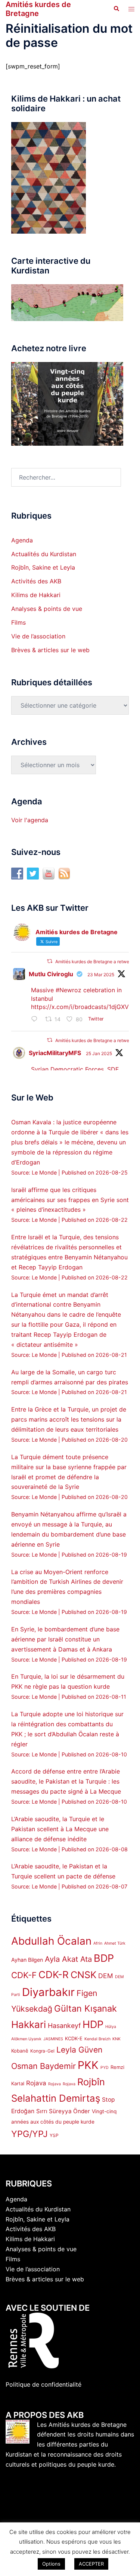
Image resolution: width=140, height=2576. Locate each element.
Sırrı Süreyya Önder (63, 2111)
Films (18, 622)
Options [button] (51, 2564)
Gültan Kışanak (85, 2008)
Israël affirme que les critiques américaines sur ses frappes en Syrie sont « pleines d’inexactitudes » (70, 1200)
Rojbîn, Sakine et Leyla (43, 567)
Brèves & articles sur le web (50, 650)
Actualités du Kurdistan (44, 554)
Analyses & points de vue (47, 609)
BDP (104, 1958)
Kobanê (20, 2051)
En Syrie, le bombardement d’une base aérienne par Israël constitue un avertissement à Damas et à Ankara (65, 1639)
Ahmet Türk (115, 1943)
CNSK (83, 1975)
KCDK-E (74, 2038)
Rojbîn (91, 2082)
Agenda (22, 540)
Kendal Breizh (97, 2039)
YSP (54, 2135)
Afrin (98, 1943)
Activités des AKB (36, 581)
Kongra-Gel (42, 2051)
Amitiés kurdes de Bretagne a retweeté (96, 962)
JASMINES (53, 2039)
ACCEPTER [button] (91, 2564)
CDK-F (24, 1975)
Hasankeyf (64, 2026)
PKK (88, 2065)
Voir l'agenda (30, 820)
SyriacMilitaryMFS (55, 1053)
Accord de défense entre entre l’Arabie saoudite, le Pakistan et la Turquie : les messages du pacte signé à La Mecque (66, 1781)
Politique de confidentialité (43, 2384)
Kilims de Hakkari (36, 595)
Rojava (36, 2083)
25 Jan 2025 (99, 1053)
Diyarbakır (48, 1992)
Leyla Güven (79, 2050)
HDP (93, 2024)
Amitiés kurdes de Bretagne (38, 9)
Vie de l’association (38, 636)
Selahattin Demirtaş (56, 2098)
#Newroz (69, 990)
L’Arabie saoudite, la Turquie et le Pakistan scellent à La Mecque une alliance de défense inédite (60, 1829)
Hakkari (29, 2024)
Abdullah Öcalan (51, 1941)
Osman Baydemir (43, 2066)
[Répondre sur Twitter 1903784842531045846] (36, 1020)
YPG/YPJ (29, 2134)
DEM (106, 1976)
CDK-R (54, 1975)
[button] (116, 9)
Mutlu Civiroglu (51, 974)
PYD (105, 2068)
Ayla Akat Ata (68, 1959)
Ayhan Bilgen (27, 1960)
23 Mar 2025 (101, 975)
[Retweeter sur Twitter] (50, 961)
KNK (116, 2039)
